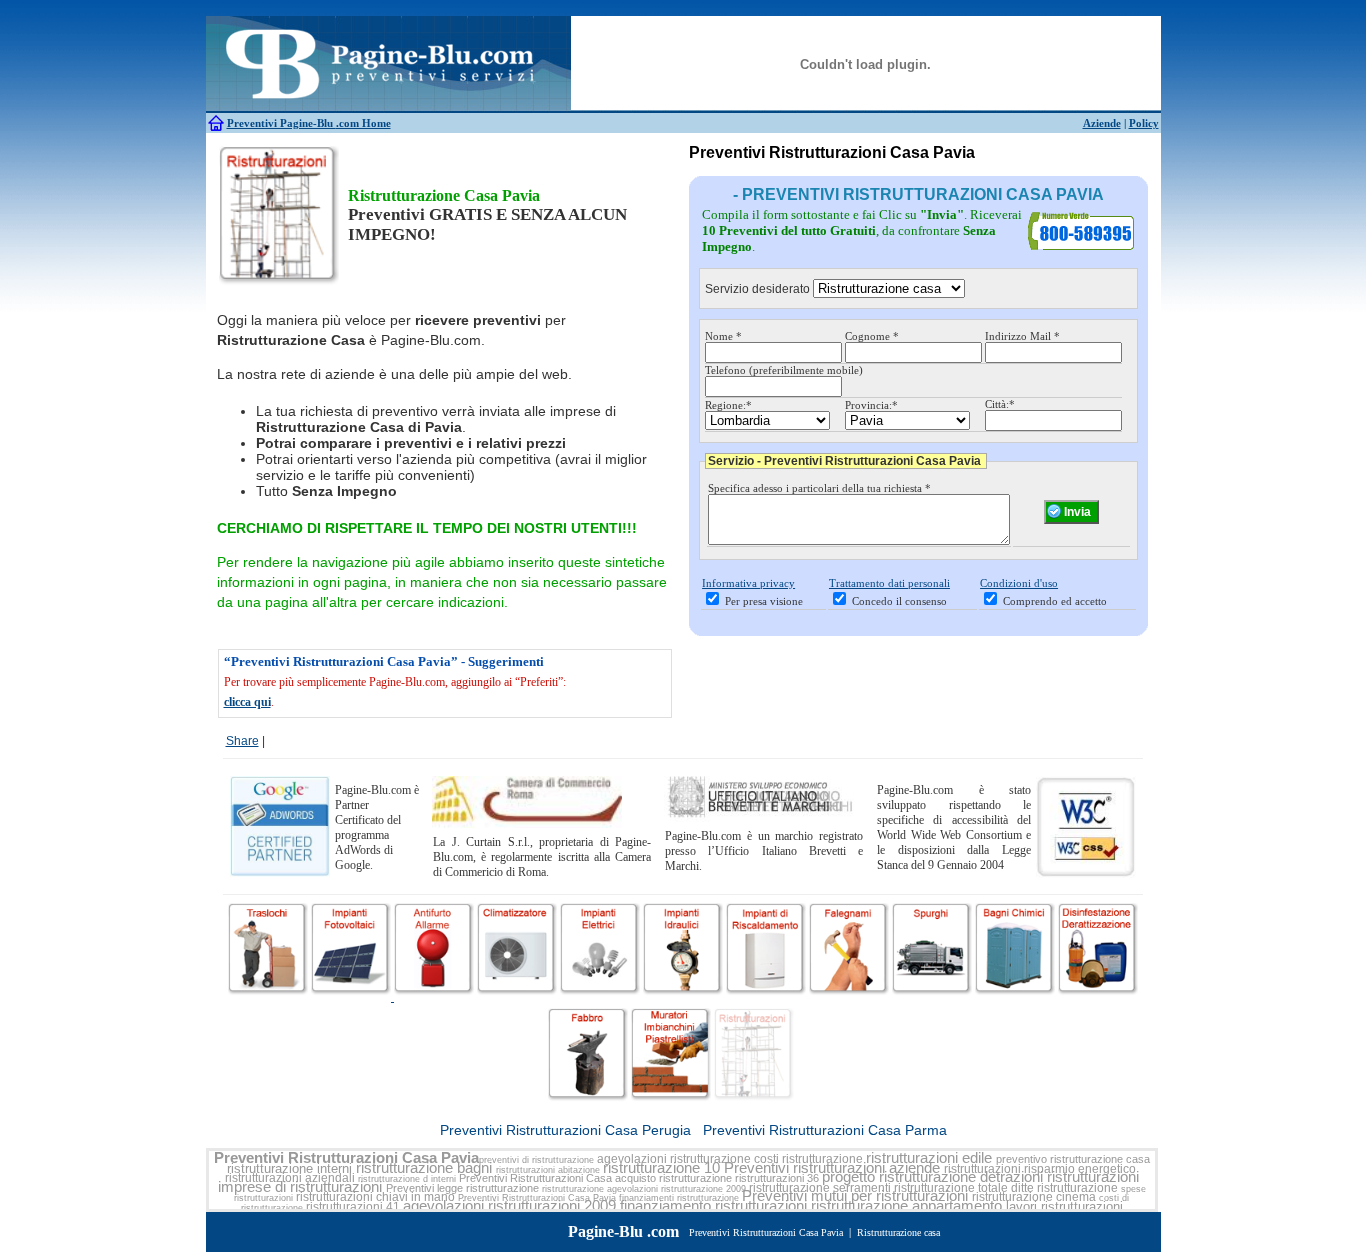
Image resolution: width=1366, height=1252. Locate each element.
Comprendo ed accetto (1055, 601)
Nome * (723, 336)
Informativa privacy (748, 583)
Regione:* (728, 405)
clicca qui (247, 702)
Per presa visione (764, 601)
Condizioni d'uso (1019, 583)
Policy (1144, 123)
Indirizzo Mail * (1022, 336)
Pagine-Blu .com (623, 1231)
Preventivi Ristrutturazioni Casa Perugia (565, 1130)
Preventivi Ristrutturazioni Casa (535, 1178)
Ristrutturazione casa (898, 1232)
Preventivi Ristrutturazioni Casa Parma (825, 1130)
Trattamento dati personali (889, 583)
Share (242, 741)
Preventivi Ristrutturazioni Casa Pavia (346, 1158)
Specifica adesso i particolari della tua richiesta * (819, 488)
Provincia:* (871, 405)
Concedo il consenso (899, 601)
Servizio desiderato (757, 289)
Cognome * (872, 336)
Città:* (1000, 404)
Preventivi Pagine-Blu (281, 123)
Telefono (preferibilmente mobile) (784, 370)
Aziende (1102, 123)
